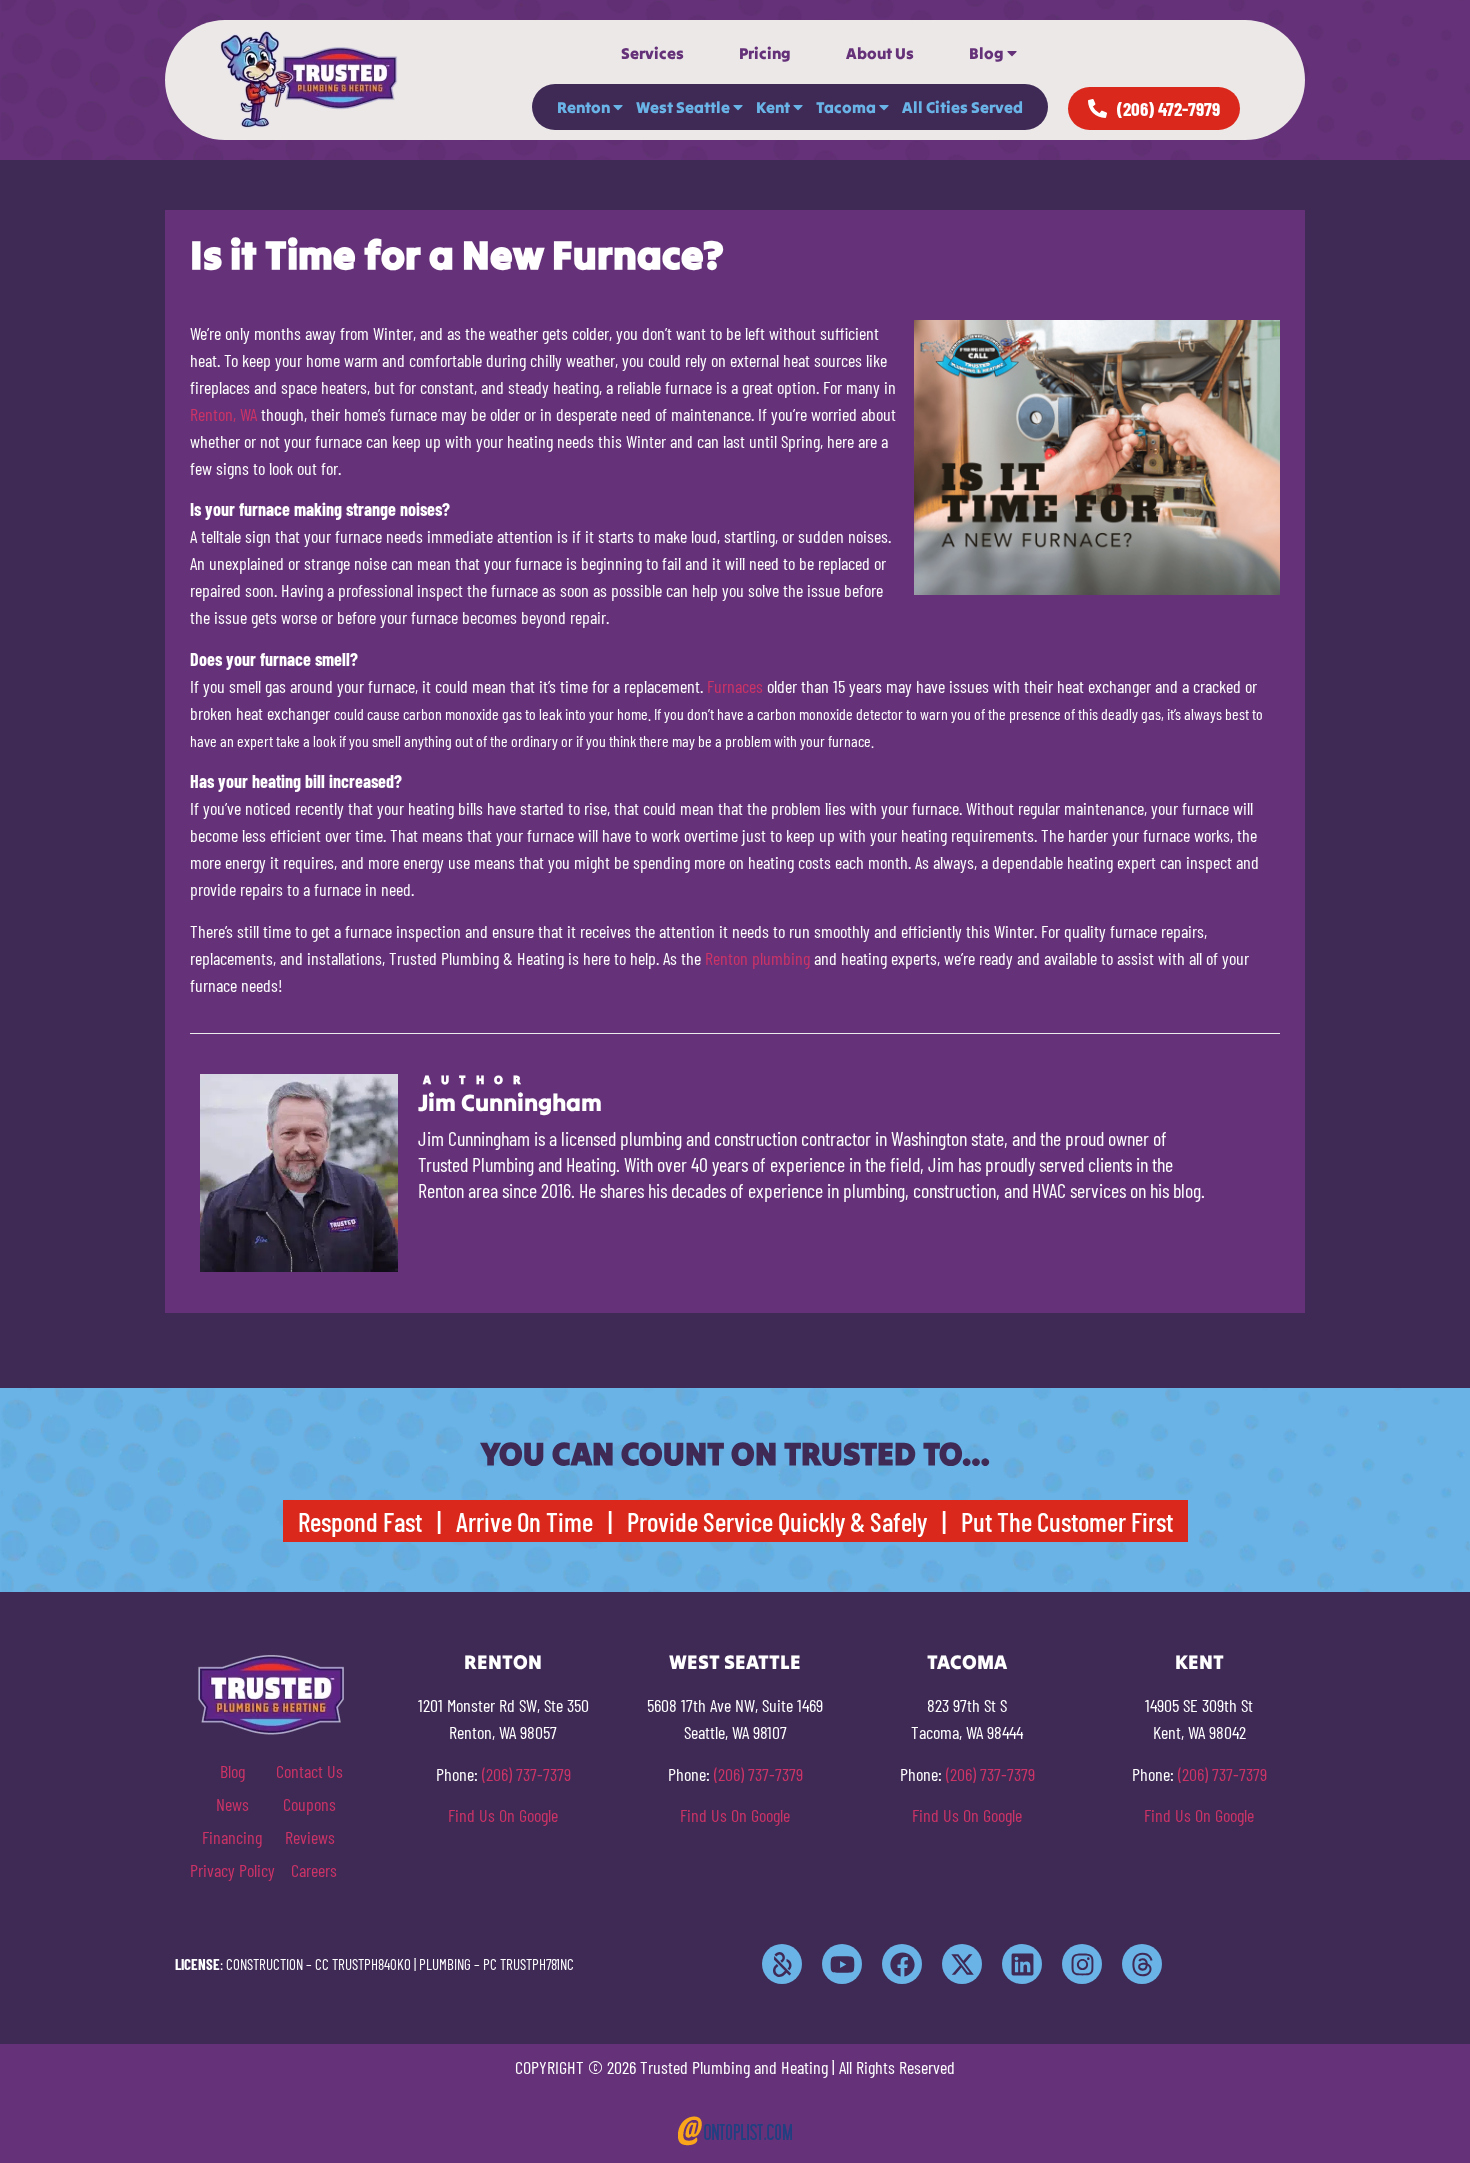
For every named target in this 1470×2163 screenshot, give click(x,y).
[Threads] (1142, 1964)
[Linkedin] (1022, 1964)
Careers (314, 1870)
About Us (880, 53)
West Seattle (683, 107)
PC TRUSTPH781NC (528, 1964)
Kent (773, 107)
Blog (986, 53)
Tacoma (846, 107)
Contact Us (309, 1771)
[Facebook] (902, 1964)
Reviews (310, 1837)
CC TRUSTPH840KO (363, 1964)
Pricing (765, 53)
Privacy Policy (232, 1870)
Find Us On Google (503, 1815)
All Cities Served (962, 107)
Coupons (309, 1804)
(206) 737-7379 (526, 1774)
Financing (232, 1837)
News (232, 1804)
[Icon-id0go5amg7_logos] (782, 1964)
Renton (583, 107)
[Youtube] (842, 1964)
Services (652, 53)
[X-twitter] (962, 1964)
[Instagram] (1082, 1964)
